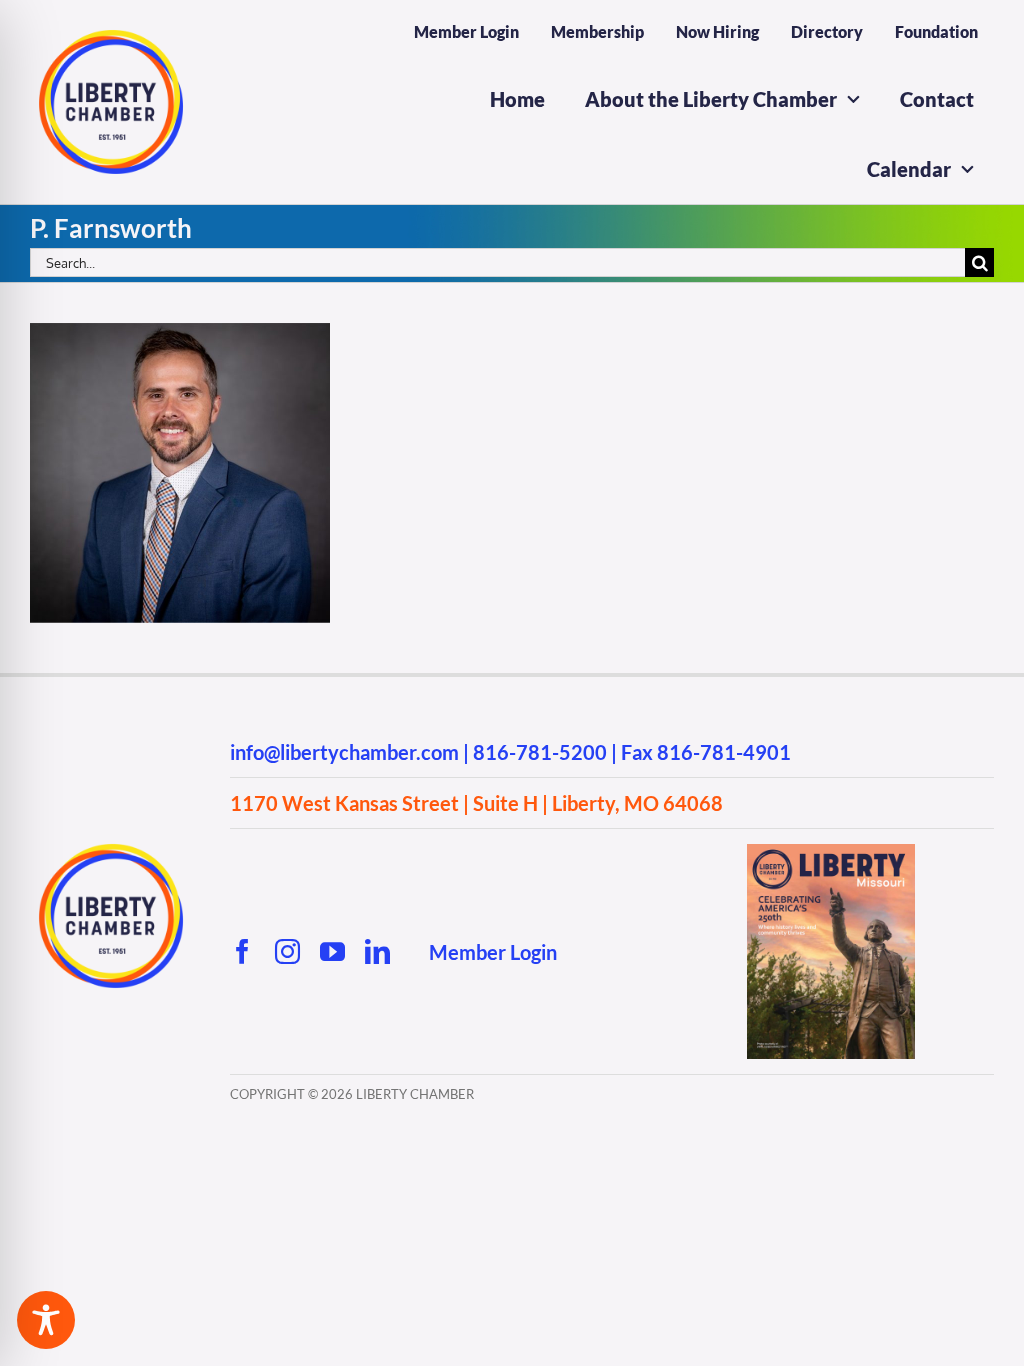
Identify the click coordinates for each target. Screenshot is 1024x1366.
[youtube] (332, 951)
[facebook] (242, 951)
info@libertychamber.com (344, 752)
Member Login (493, 952)
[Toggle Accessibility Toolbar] (46, 1320)
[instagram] (287, 951)
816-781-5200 (540, 752)
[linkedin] (377, 951)
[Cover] (831, 852)
